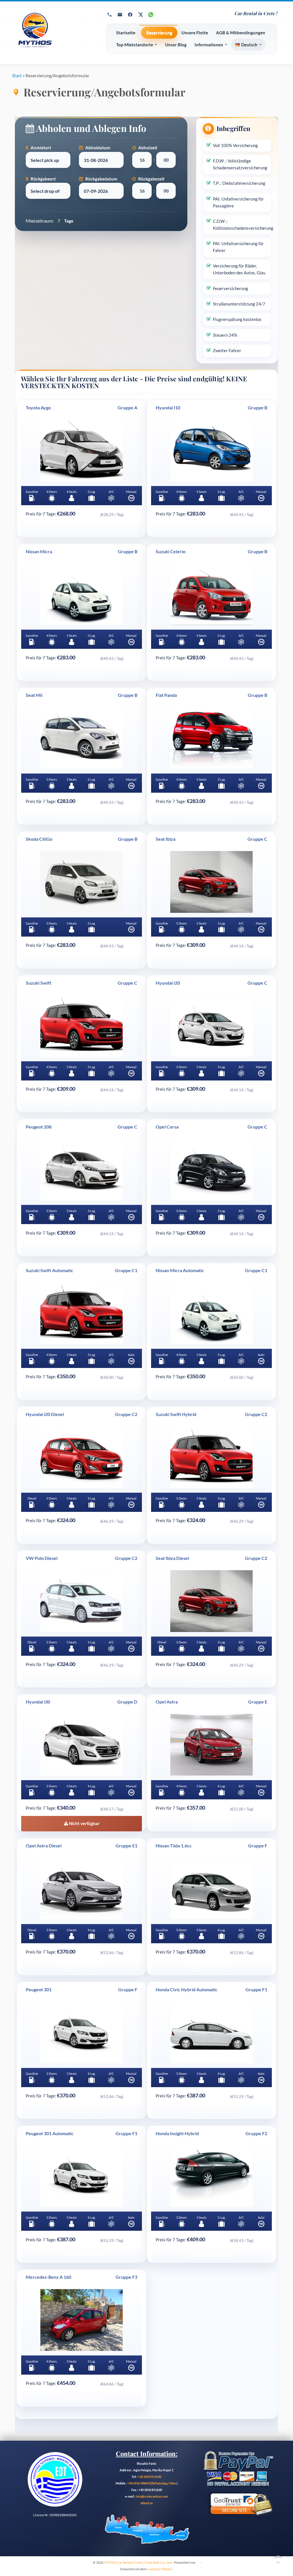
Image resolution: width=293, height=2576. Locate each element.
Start (17, 75)
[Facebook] (130, 15)
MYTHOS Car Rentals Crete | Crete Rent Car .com (138, 2562)
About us (147, 2503)
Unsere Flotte (195, 33)
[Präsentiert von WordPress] (198, 2561)
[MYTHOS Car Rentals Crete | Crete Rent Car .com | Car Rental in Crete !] (54, 33)
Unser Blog (176, 45)
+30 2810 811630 (150, 2477)
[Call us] (110, 15)
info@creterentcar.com (152, 2496)
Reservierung (159, 33)
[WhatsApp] (151, 15)
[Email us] (120, 15)
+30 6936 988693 (139, 2483)
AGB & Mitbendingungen (241, 33)
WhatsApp (160, 2483)
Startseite (126, 33)
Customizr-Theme (159, 2569)
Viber (173, 2483)
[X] (140, 15)
